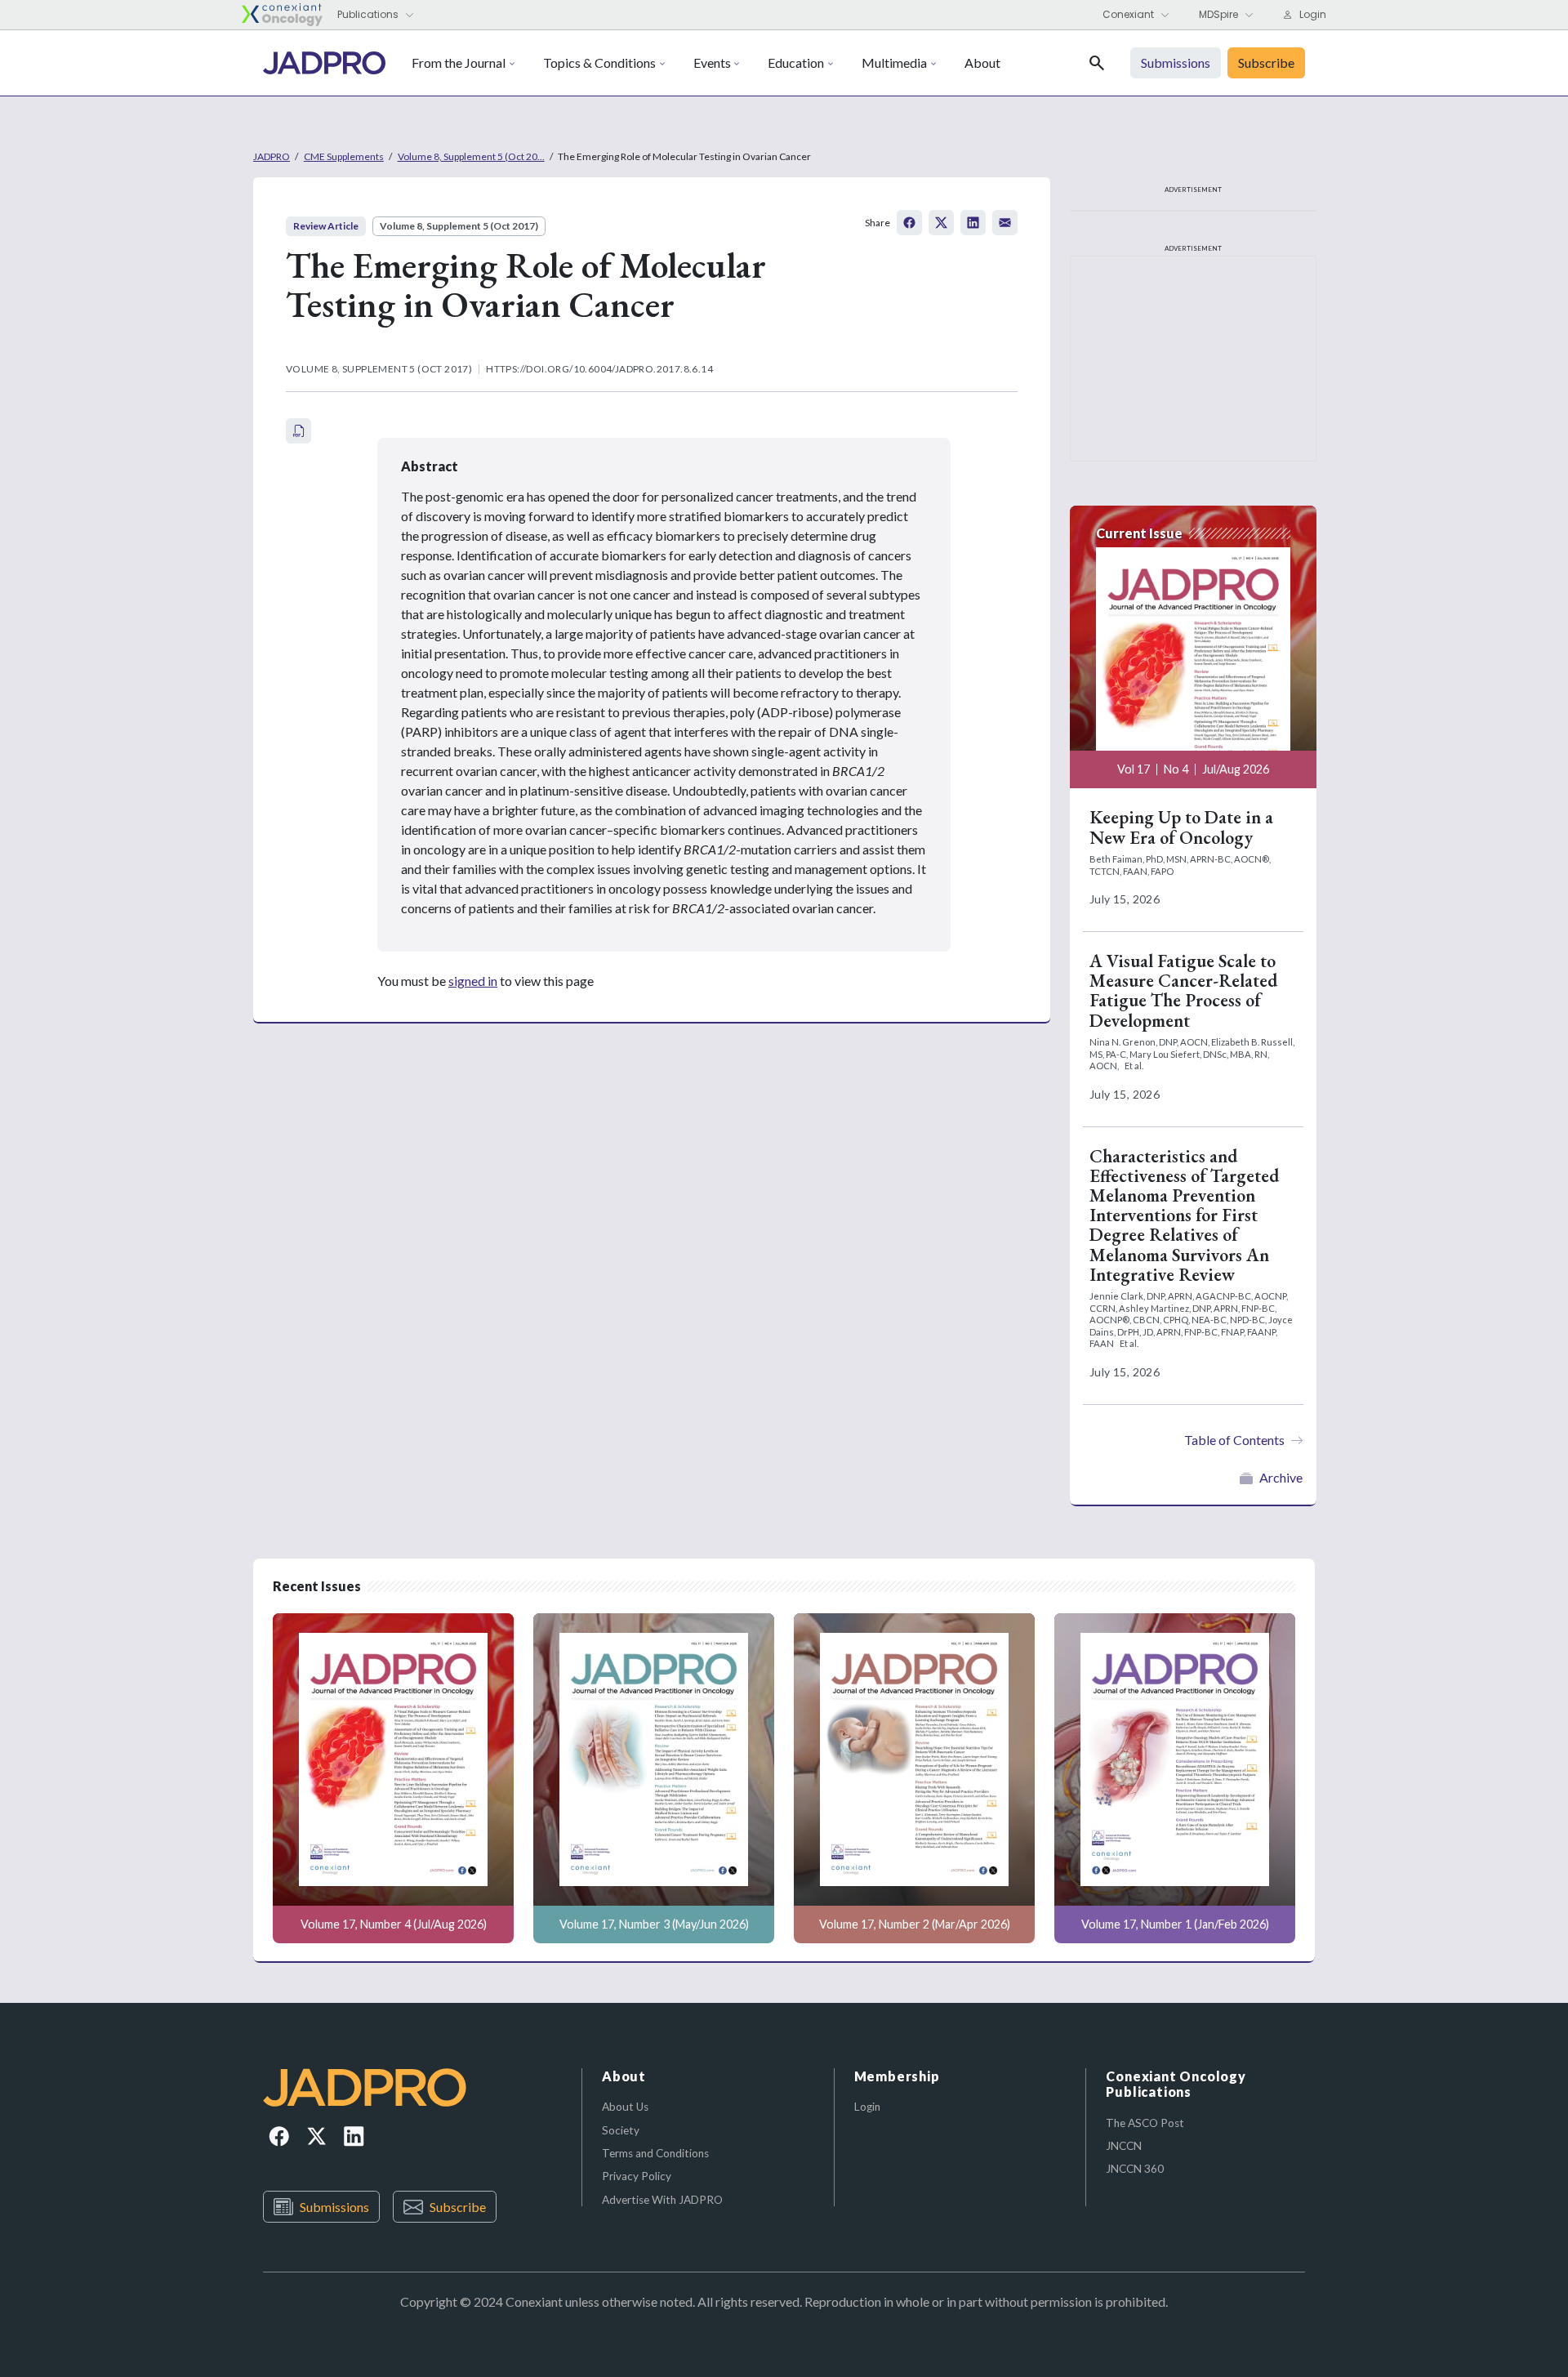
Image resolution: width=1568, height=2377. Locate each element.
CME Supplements (344, 156)
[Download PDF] (298, 431)
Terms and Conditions (655, 2153)
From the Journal (459, 62)
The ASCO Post (1145, 2123)
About (982, 62)
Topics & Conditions (599, 62)
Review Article (326, 226)
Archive (1281, 1477)
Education (796, 62)
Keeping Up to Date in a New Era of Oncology (1181, 827)
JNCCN (1124, 2146)
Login (867, 2107)
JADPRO (272, 156)
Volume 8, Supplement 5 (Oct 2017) (459, 226)
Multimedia (894, 62)
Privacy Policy (637, 2176)
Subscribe (458, 2207)
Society (621, 2130)
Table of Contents (1234, 1440)
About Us (625, 2107)
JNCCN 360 (1135, 2169)
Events (712, 62)
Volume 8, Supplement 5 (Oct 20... (471, 156)
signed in (473, 981)
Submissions (334, 2207)
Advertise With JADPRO (662, 2200)
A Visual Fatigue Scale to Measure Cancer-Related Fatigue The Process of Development (1183, 991)
